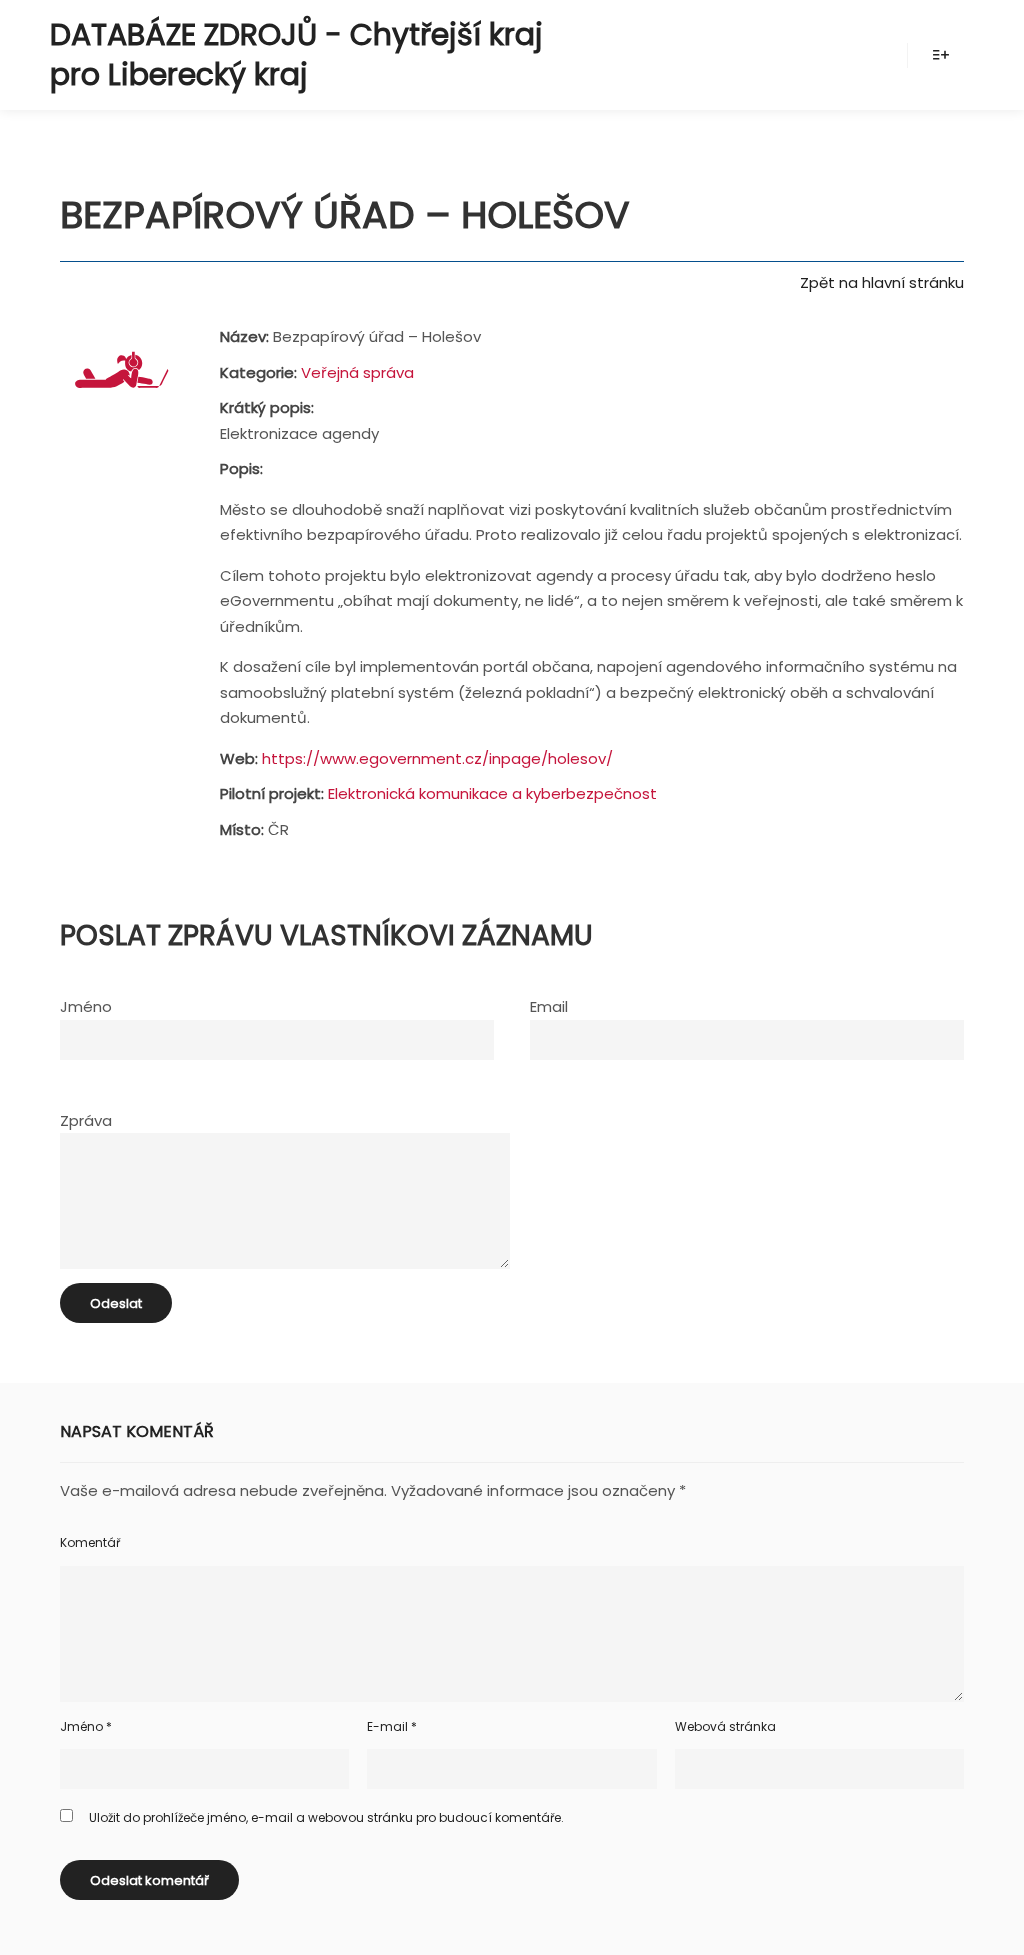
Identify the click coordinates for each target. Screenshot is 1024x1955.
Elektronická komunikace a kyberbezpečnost (492, 793)
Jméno (86, 1006)
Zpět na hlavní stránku (882, 282)
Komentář (90, 1542)
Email (549, 1006)
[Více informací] (941, 55)
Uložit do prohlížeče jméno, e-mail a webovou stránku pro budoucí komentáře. (326, 1817)
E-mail (392, 1726)
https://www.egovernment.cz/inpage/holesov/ (437, 758)
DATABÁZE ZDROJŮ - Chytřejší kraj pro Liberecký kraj (296, 54)
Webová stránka (725, 1726)
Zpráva (86, 1120)
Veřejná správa (357, 372)
